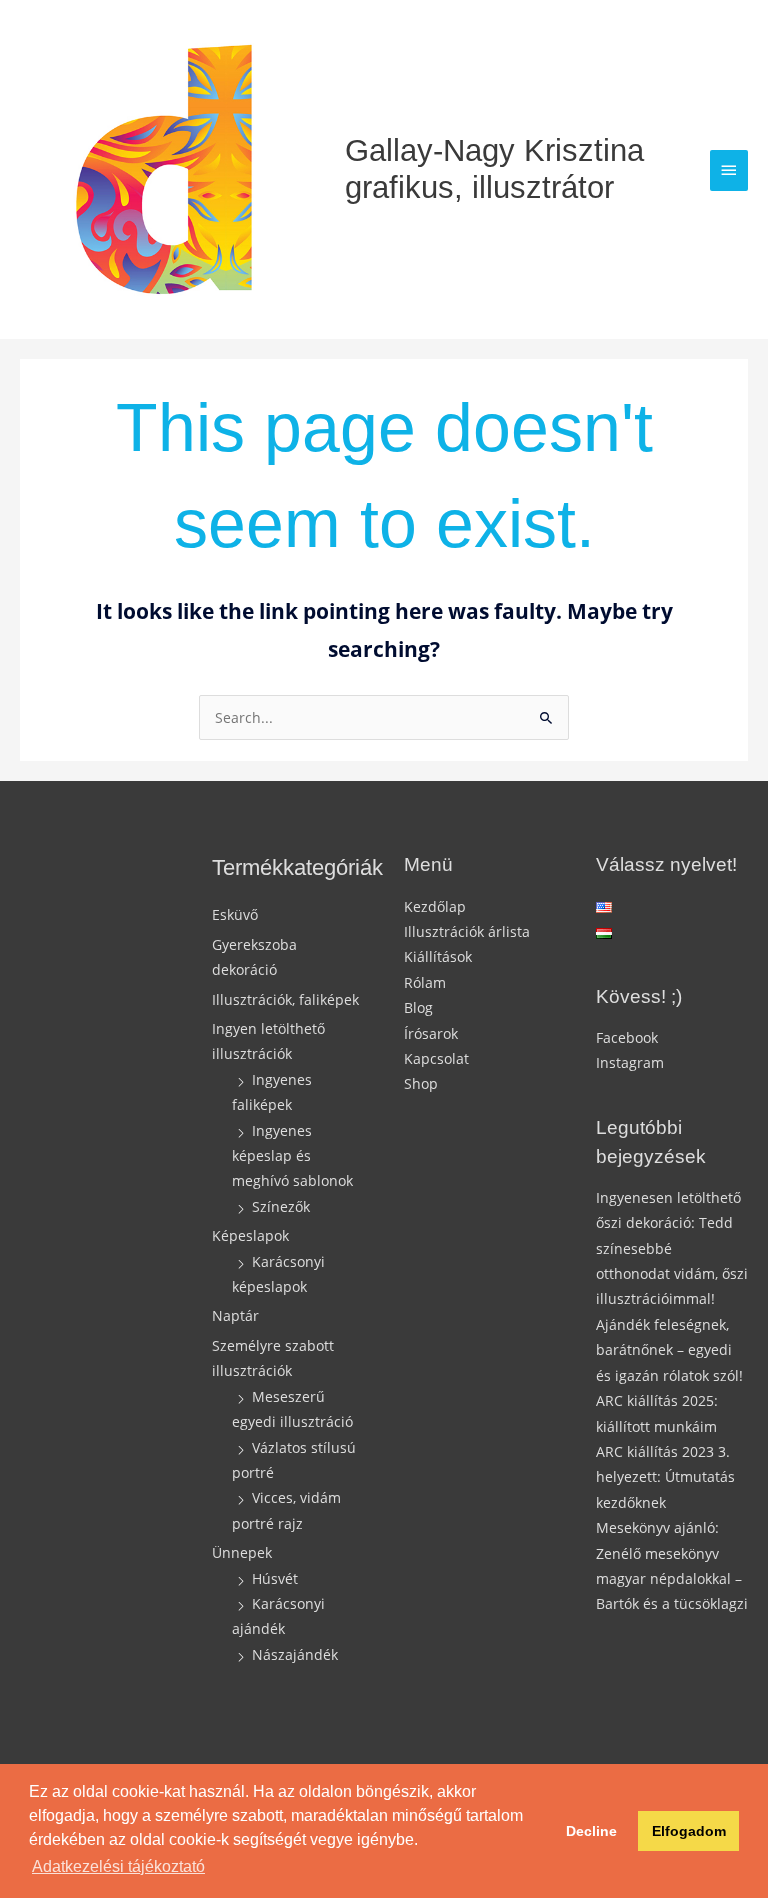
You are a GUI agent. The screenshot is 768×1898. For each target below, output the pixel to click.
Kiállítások (438, 956)
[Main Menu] (729, 170)
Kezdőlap (435, 906)
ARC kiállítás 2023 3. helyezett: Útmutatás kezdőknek (665, 1477)
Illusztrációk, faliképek (285, 999)
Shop (421, 1083)
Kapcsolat (436, 1058)
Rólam (425, 982)
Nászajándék (295, 1654)
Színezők (281, 1206)
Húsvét (275, 1578)
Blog (418, 1007)
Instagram (630, 1062)
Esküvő (235, 914)
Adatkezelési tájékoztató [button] (118, 1866)
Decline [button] (591, 1831)
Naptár (235, 1315)
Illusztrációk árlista (467, 931)
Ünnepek (242, 1552)
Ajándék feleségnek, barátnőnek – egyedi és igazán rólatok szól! (669, 1350)
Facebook (627, 1037)
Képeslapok (250, 1235)
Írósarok (431, 1033)
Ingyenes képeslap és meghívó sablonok (292, 1156)
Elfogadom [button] (689, 1831)
